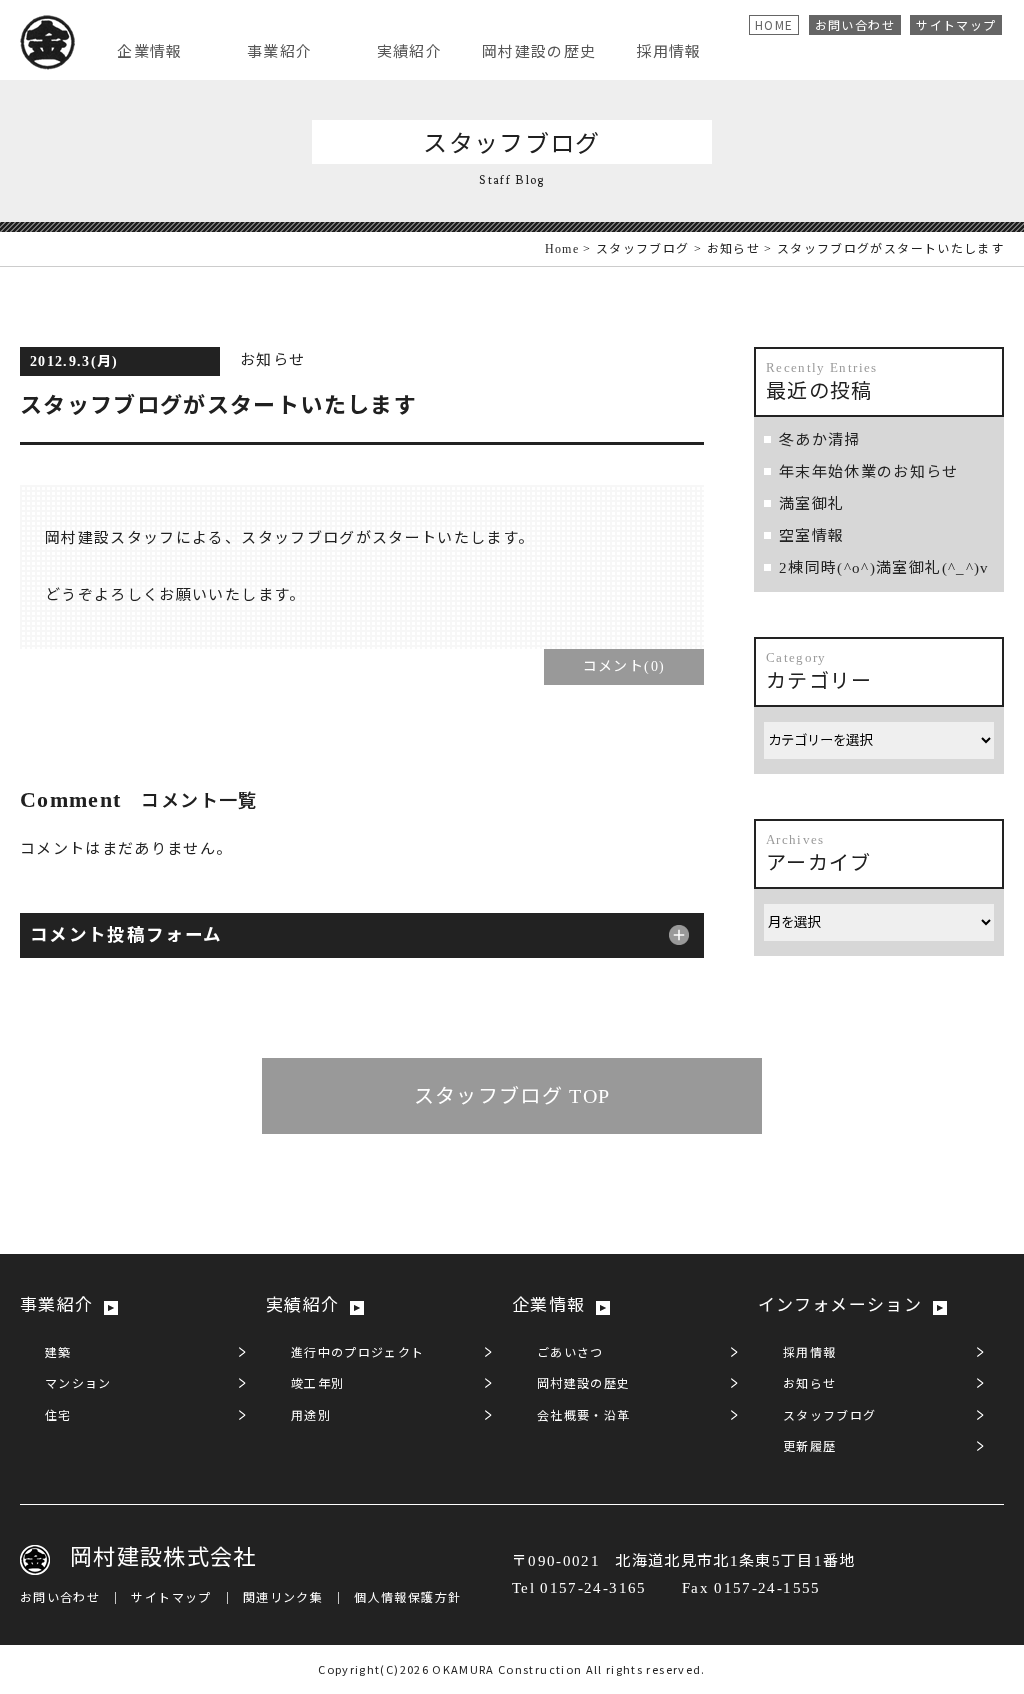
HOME (774, 24)
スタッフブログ (642, 249)
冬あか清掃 (820, 440)
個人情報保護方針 (407, 1598)
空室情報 (811, 536)
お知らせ (733, 249)
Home (562, 249)
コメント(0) (624, 666)
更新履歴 (809, 1447)
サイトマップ (956, 24)
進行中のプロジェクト (358, 1353)
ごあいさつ (570, 1353)
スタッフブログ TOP (512, 1096)
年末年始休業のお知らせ (869, 472)
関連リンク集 (283, 1598)
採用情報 (809, 1353)
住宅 (58, 1416)
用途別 (311, 1416)
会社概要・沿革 (583, 1416)
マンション (78, 1384)
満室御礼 (811, 504)
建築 (58, 1353)
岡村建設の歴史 (583, 1384)
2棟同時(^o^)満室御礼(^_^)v (884, 568)
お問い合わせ (855, 24)
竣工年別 (317, 1384)
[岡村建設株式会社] (47, 44)
